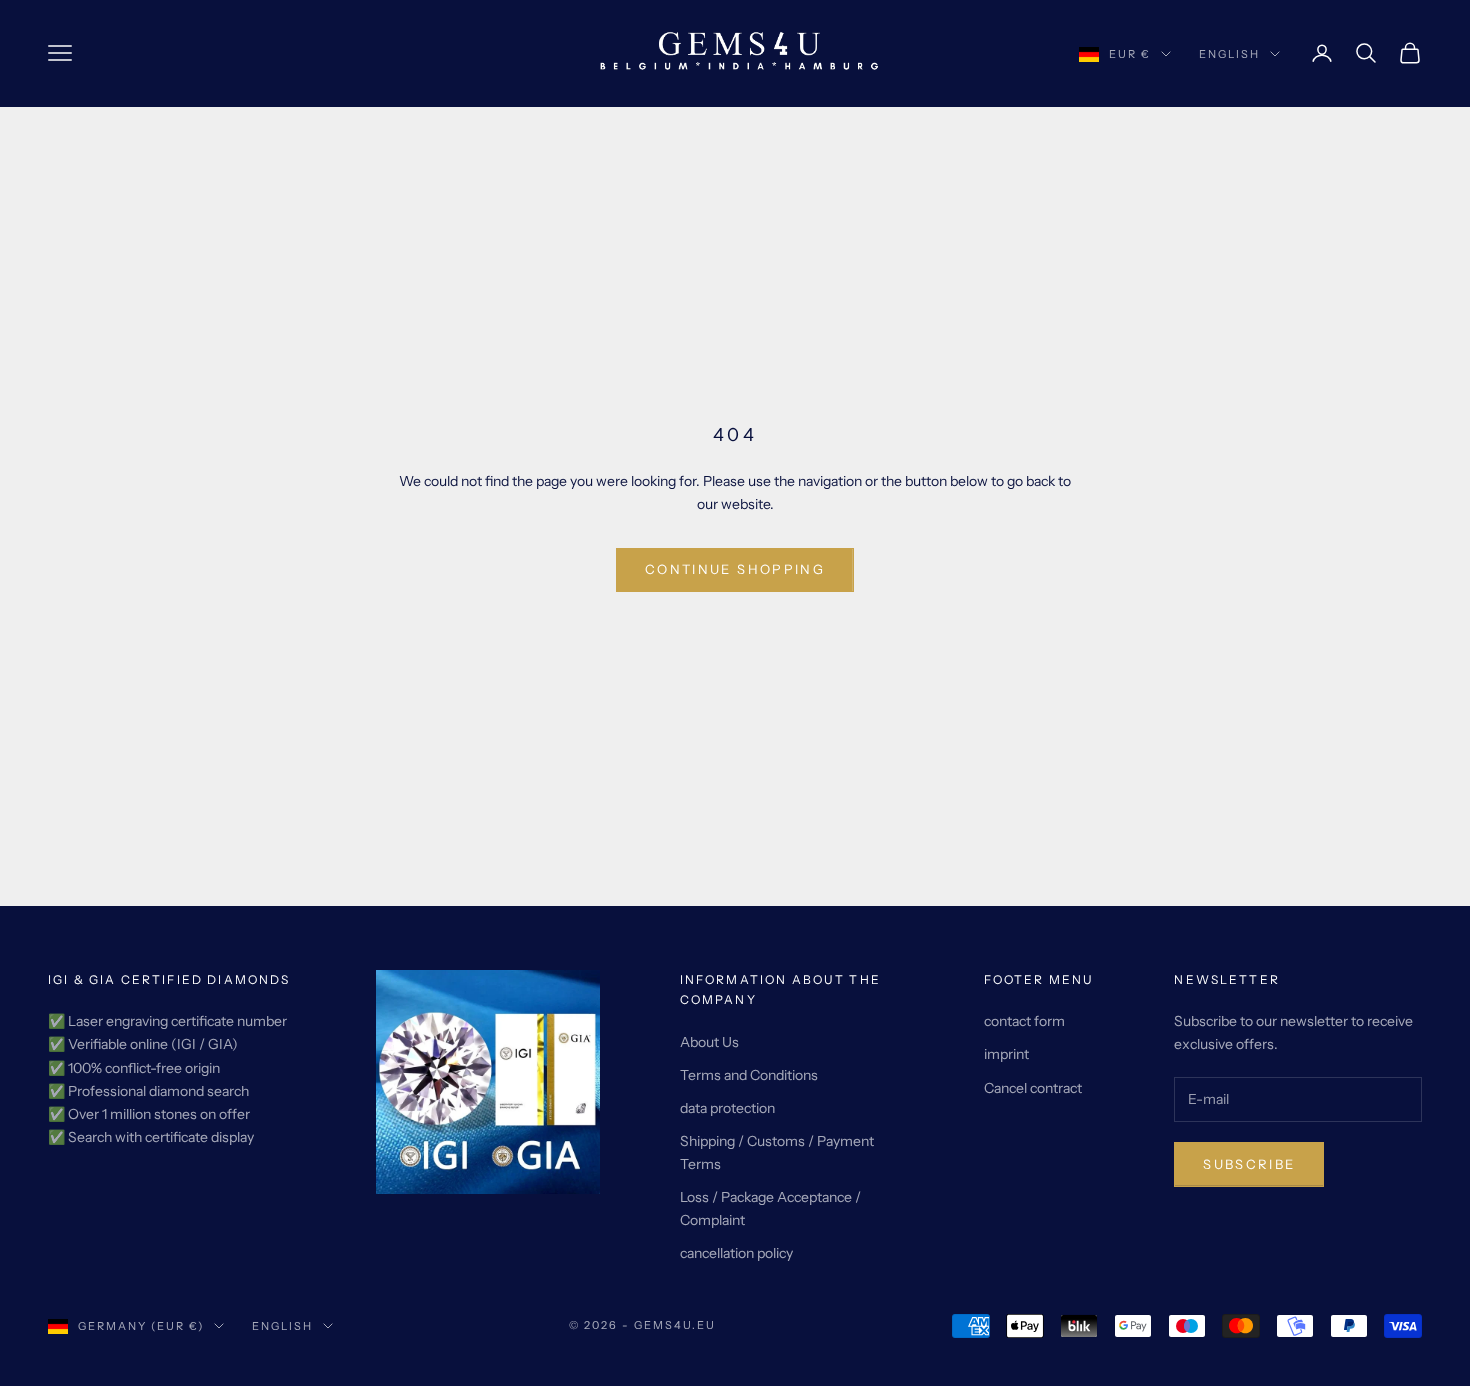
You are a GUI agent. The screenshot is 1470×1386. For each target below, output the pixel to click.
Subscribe (1249, 1164)
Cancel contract (1033, 1088)
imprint (1006, 1054)
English (1229, 54)
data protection (727, 1108)
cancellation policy (736, 1253)
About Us (709, 1042)
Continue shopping (735, 569)
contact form (1024, 1021)
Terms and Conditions (749, 1075)
